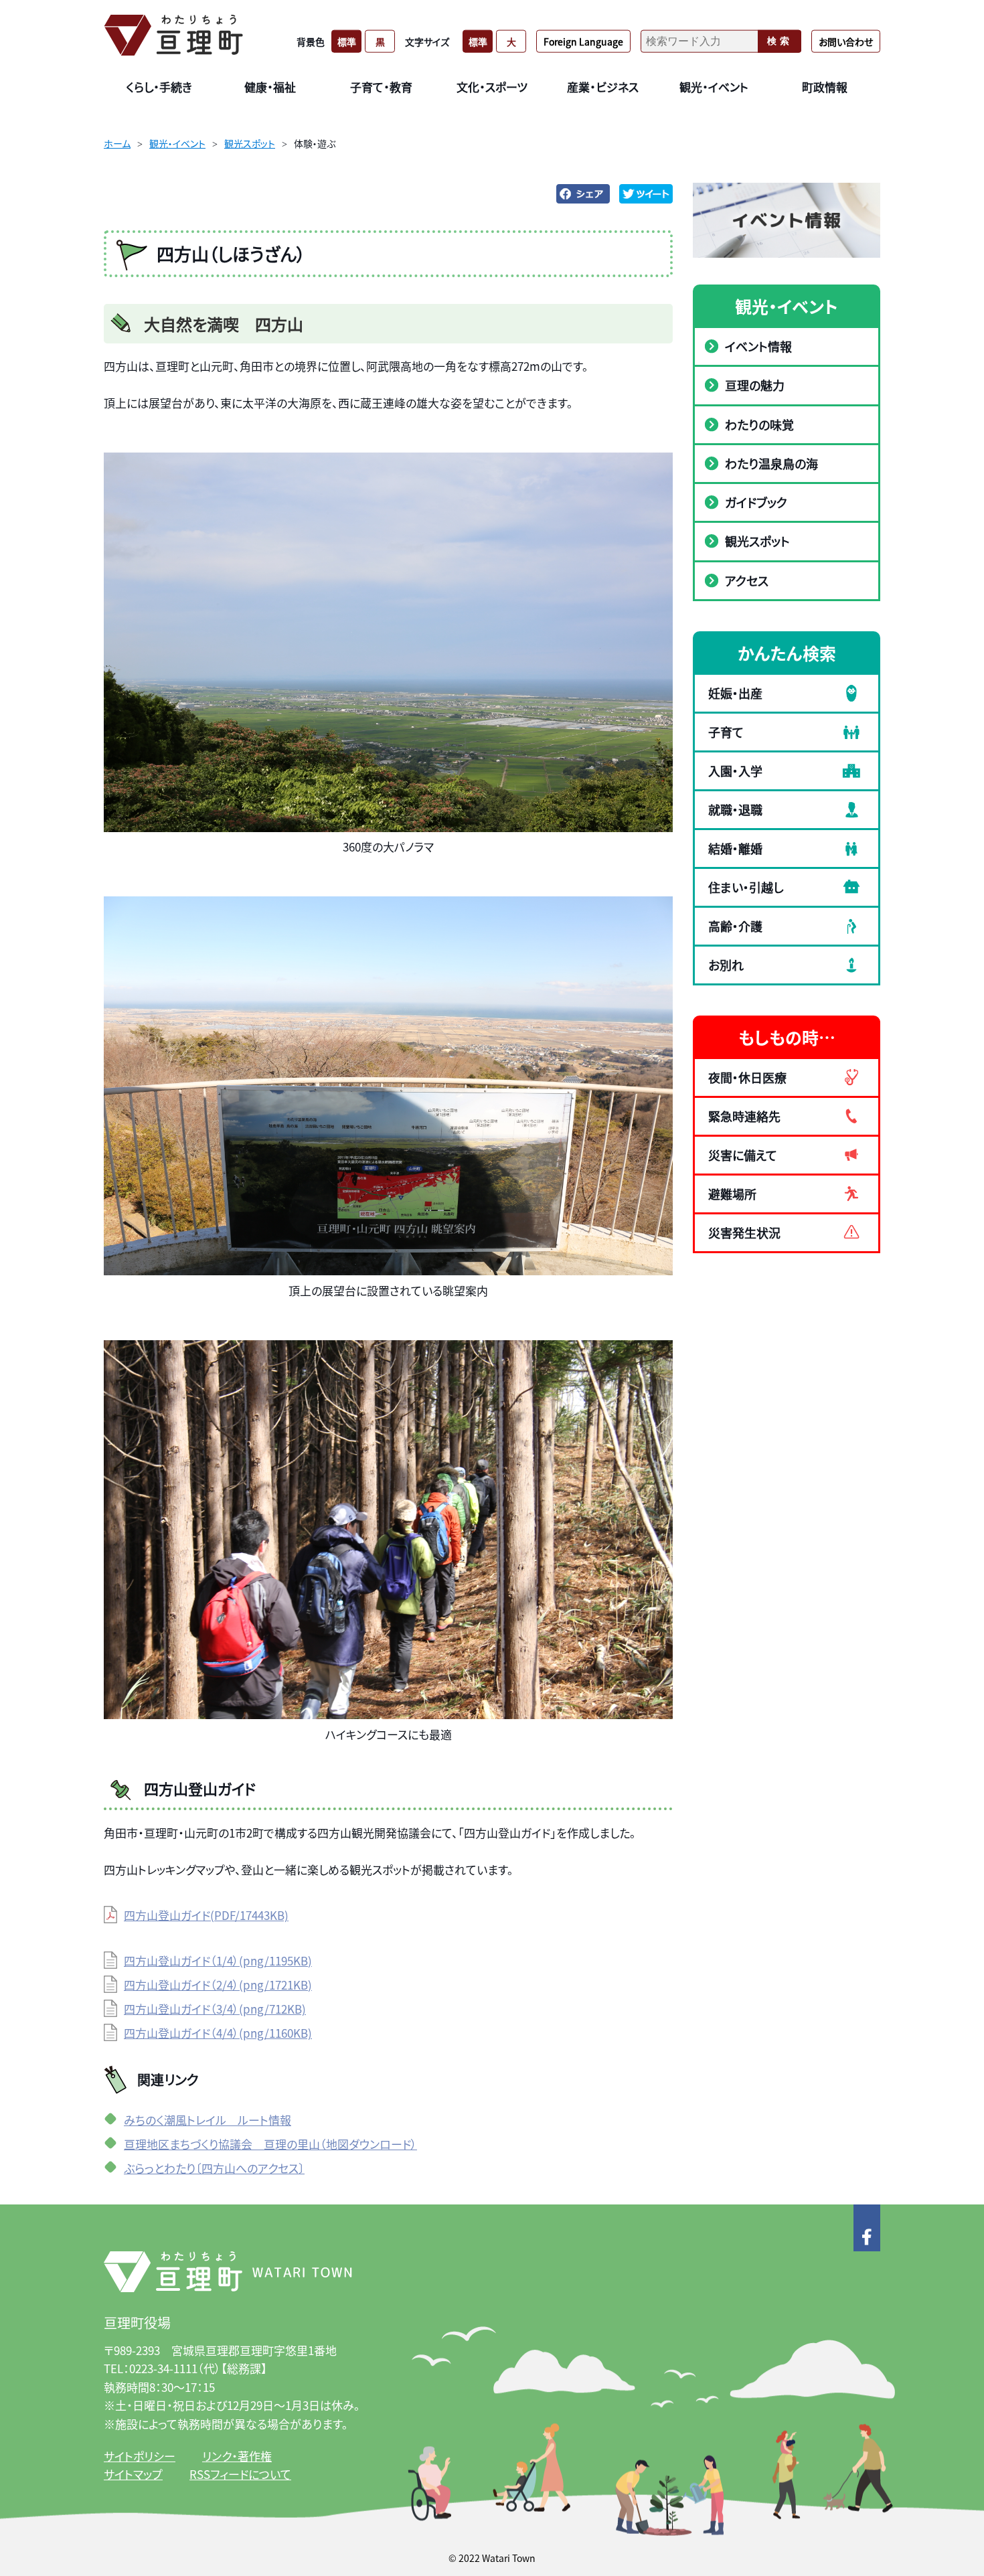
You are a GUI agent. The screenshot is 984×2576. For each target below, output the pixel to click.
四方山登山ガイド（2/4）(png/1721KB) (218, 1985)
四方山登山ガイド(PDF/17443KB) (206, 1915)
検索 (780, 41)
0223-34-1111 (163, 2368)
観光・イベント (177, 143)
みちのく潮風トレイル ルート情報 (208, 2120)
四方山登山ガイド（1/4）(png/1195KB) (218, 1960)
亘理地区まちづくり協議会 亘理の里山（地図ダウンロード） (270, 2144)
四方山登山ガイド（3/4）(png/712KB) (215, 2009)
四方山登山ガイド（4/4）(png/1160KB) (218, 2033)
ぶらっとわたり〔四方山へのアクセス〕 (214, 2168)
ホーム (117, 143)
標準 (347, 41)
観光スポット (250, 143)
